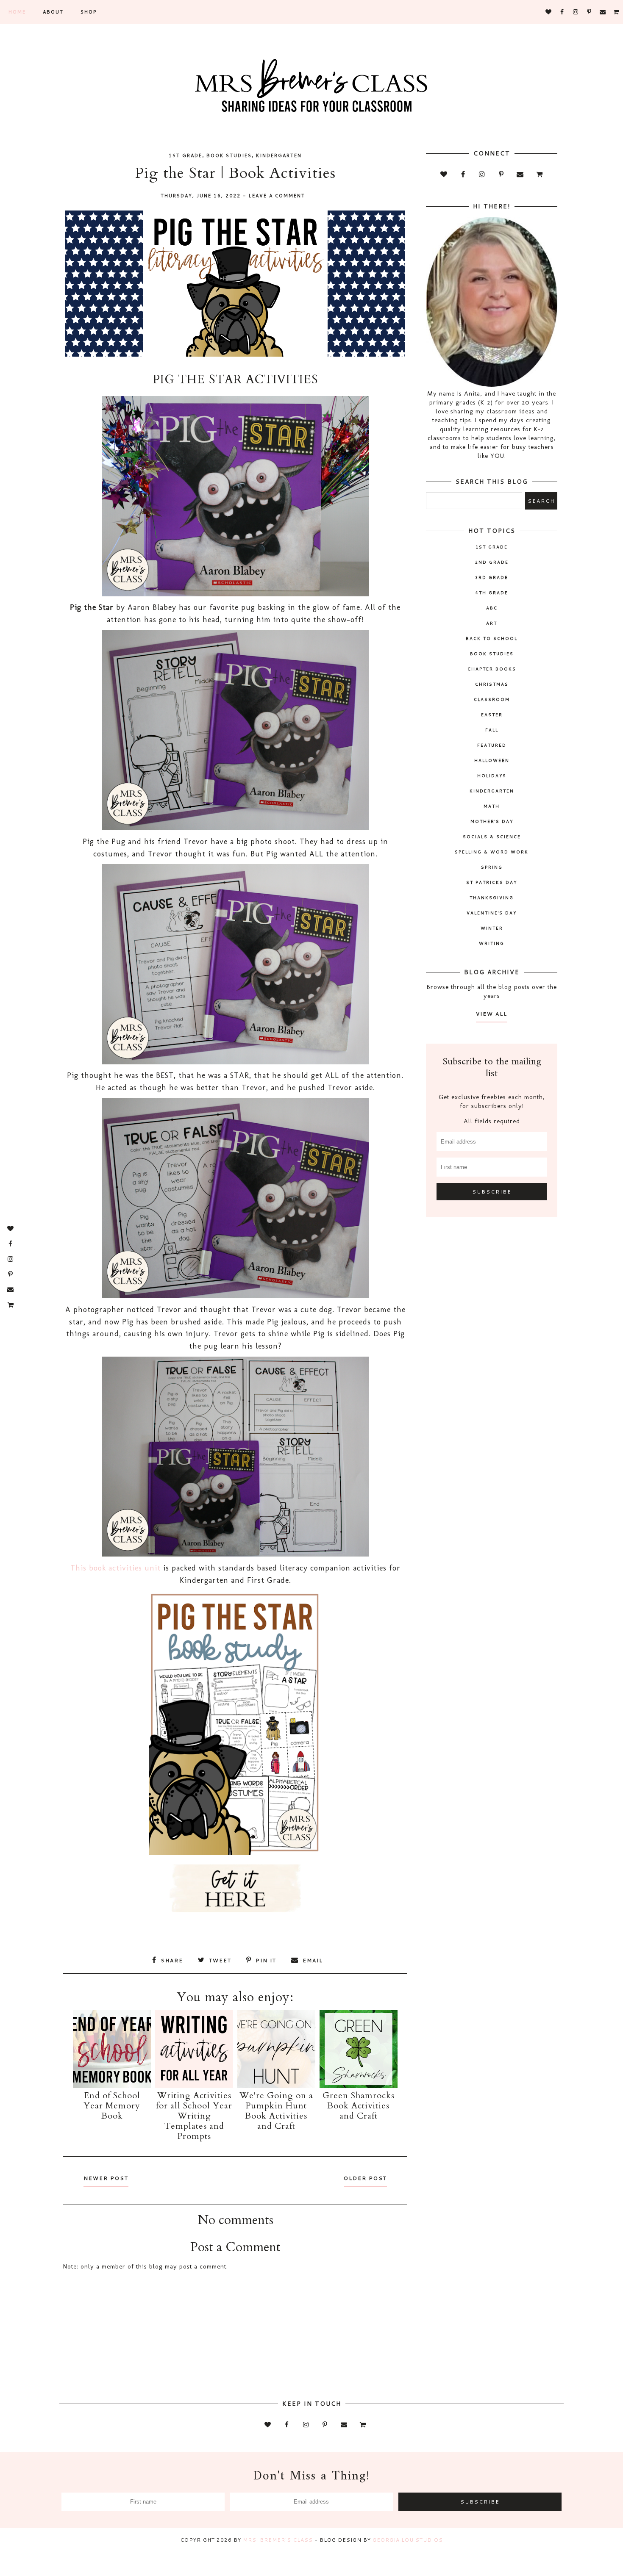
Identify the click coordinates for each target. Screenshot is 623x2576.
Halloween (492, 760)
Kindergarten (279, 155)
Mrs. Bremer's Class (278, 2540)
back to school (492, 638)
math (492, 806)
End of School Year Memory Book (112, 2106)
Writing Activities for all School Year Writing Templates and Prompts (194, 2116)
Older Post (365, 2178)
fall (492, 730)
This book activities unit (115, 1568)
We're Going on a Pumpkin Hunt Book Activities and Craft (276, 2111)
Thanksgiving (492, 897)
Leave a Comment (277, 196)
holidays (492, 776)
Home (17, 12)
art (492, 623)
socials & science (492, 837)
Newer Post (106, 2178)
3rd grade (492, 577)
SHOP (89, 12)
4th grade (492, 593)
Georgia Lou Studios (408, 2540)
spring (492, 867)
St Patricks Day (492, 882)
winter (492, 928)
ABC (492, 608)
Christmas (492, 684)
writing (492, 943)
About (53, 12)
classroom (492, 699)
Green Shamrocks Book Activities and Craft (359, 2106)
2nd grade (492, 562)
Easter (492, 715)
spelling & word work (492, 852)
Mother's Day (492, 821)
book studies (229, 155)
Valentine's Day (492, 913)
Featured (492, 745)
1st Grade (185, 155)
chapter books (492, 669)
